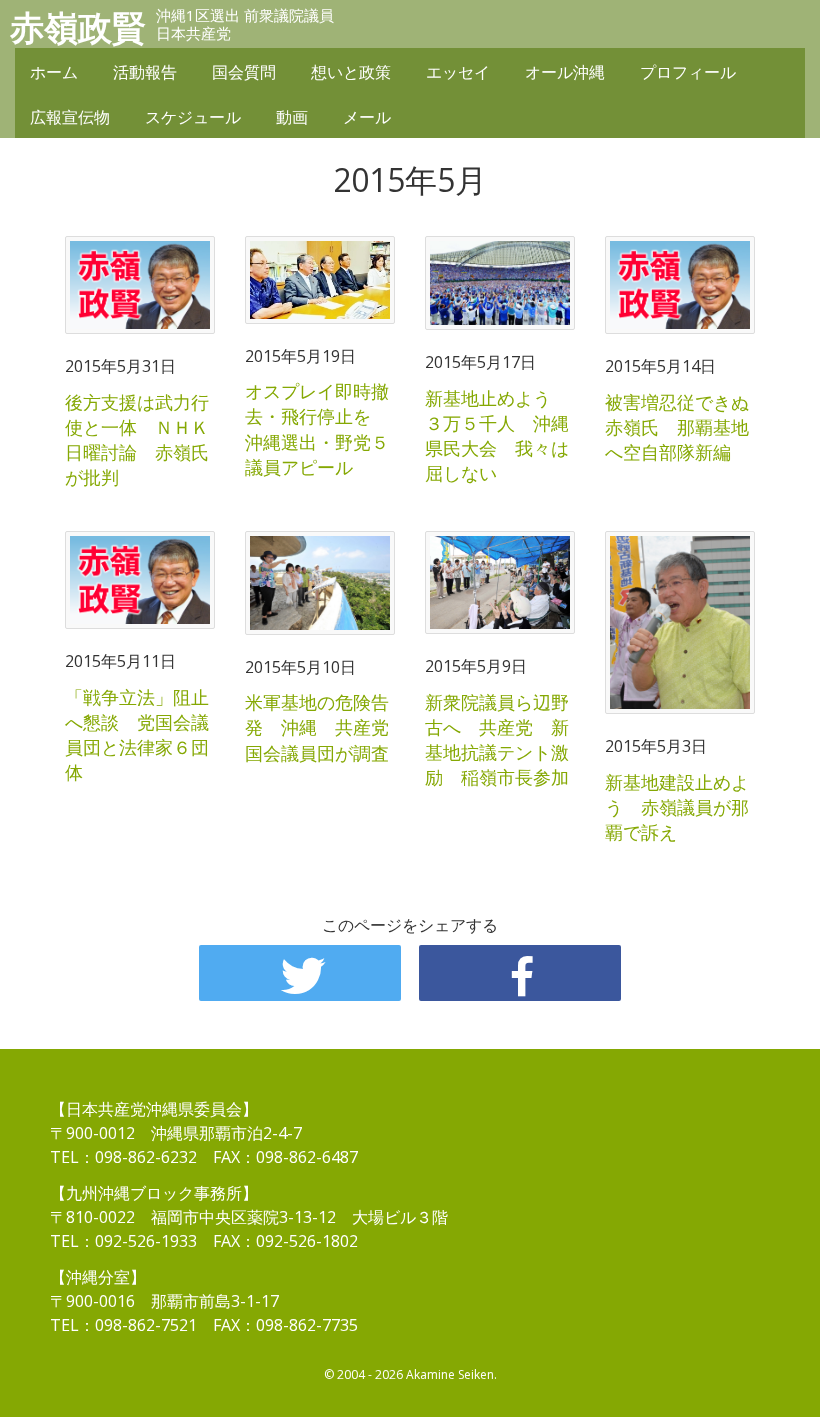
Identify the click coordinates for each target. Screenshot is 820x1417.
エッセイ (458, 72)
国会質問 (244, 72)
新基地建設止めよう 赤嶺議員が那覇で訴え (677, 807)
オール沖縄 (565, 72)
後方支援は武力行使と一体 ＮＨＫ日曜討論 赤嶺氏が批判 (137, 440)
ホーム (54, 72)
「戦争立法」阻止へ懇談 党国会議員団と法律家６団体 (137, 735)
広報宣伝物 (70, 117)
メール (367, 117)
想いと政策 (351, 72)
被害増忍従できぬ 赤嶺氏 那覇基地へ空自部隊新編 (686, 427)
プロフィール (688, 72)
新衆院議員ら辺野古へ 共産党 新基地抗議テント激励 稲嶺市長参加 (497, 740)
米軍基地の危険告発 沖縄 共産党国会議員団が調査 (317, 727)
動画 (292, 117)
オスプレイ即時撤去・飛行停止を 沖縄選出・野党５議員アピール (317, 429)
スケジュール (193, 117)
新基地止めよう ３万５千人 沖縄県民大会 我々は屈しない (497, 436)
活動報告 (145, 72)
